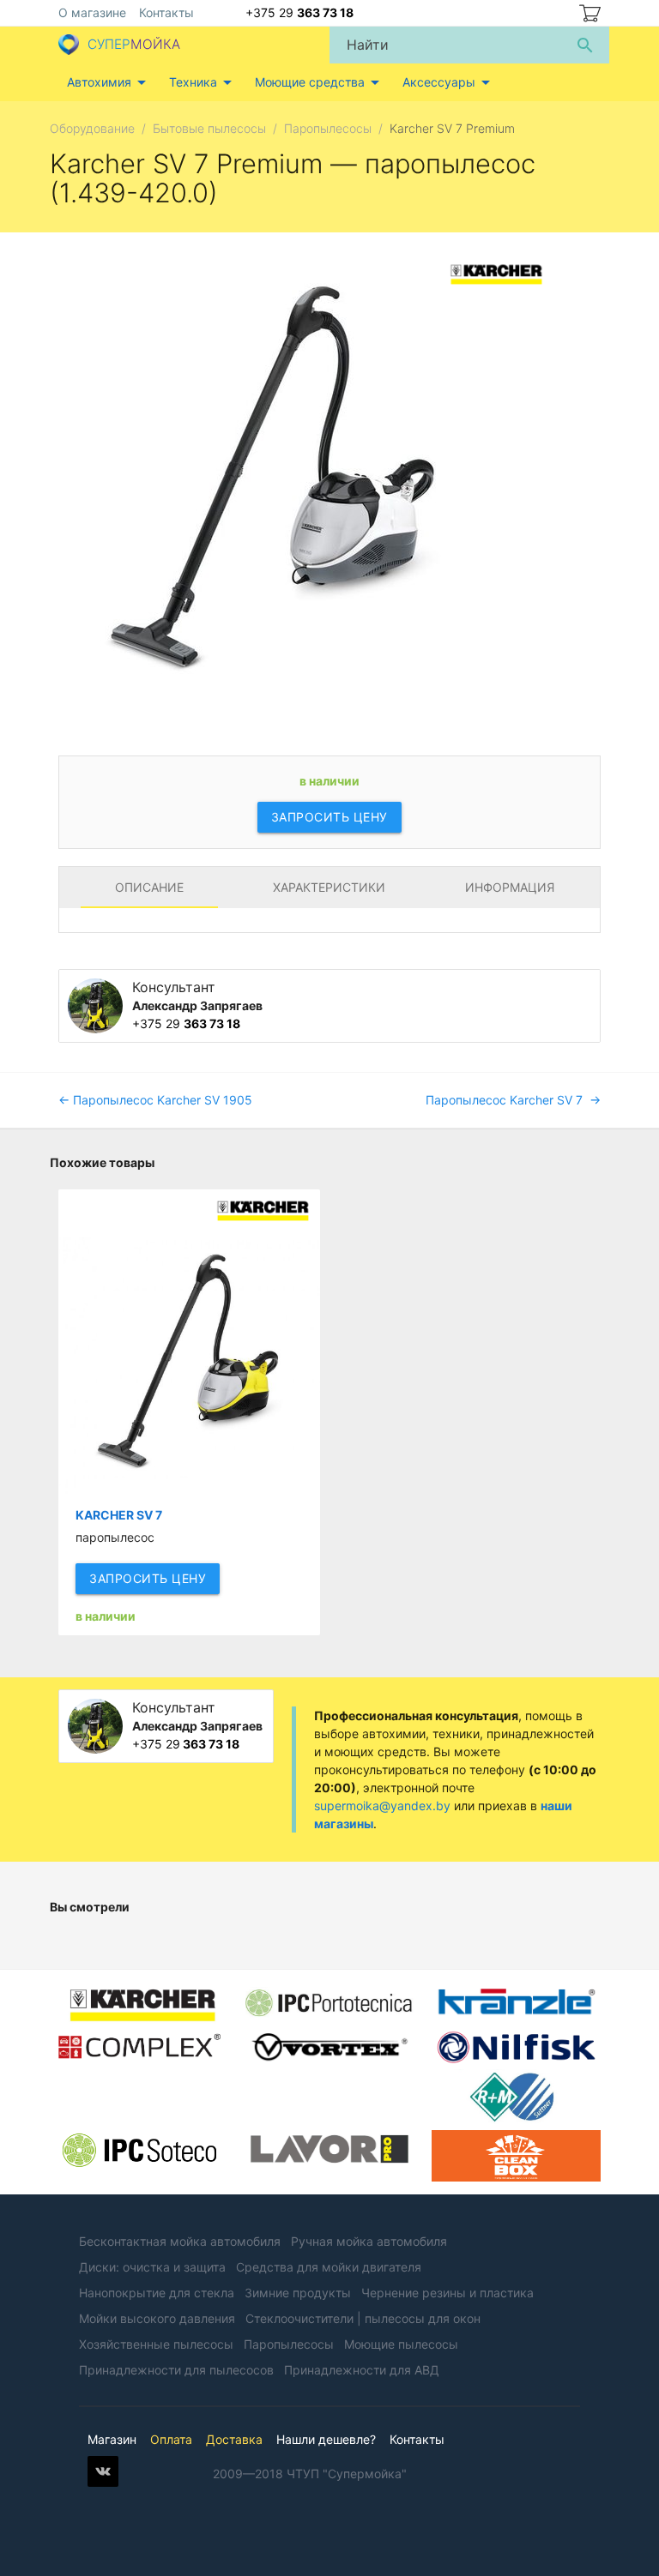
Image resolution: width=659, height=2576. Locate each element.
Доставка (234, 2439)
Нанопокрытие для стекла (157, 2293)
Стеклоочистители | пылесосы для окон (363, 2318)
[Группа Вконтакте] (103, 2482)
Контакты (166, 12)
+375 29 (299, 12)
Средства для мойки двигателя (329, 2267)
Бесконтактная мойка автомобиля (180, 2241)
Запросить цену (329, 817)
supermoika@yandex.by (382, 1806)
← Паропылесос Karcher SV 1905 (155, 1100)
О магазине (92, 12)
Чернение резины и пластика (447, 2293)
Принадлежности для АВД (362, 2370)
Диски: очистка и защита (152, 2267)
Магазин (112, 2439)
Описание (149, 887)
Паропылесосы (289, 2344)
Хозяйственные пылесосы (156, 2344)
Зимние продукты (298, 2293)
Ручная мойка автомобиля (369, 2241)
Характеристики (329, 887)
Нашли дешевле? (326, 2439)
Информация (510, 887)
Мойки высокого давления (157, 2318)
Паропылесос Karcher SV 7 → (513, 1100)
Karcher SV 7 (119, 1515)
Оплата (171, 2439)
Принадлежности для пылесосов (176, 2370)
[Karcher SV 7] (189, 1342)
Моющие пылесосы (401, 2344)
